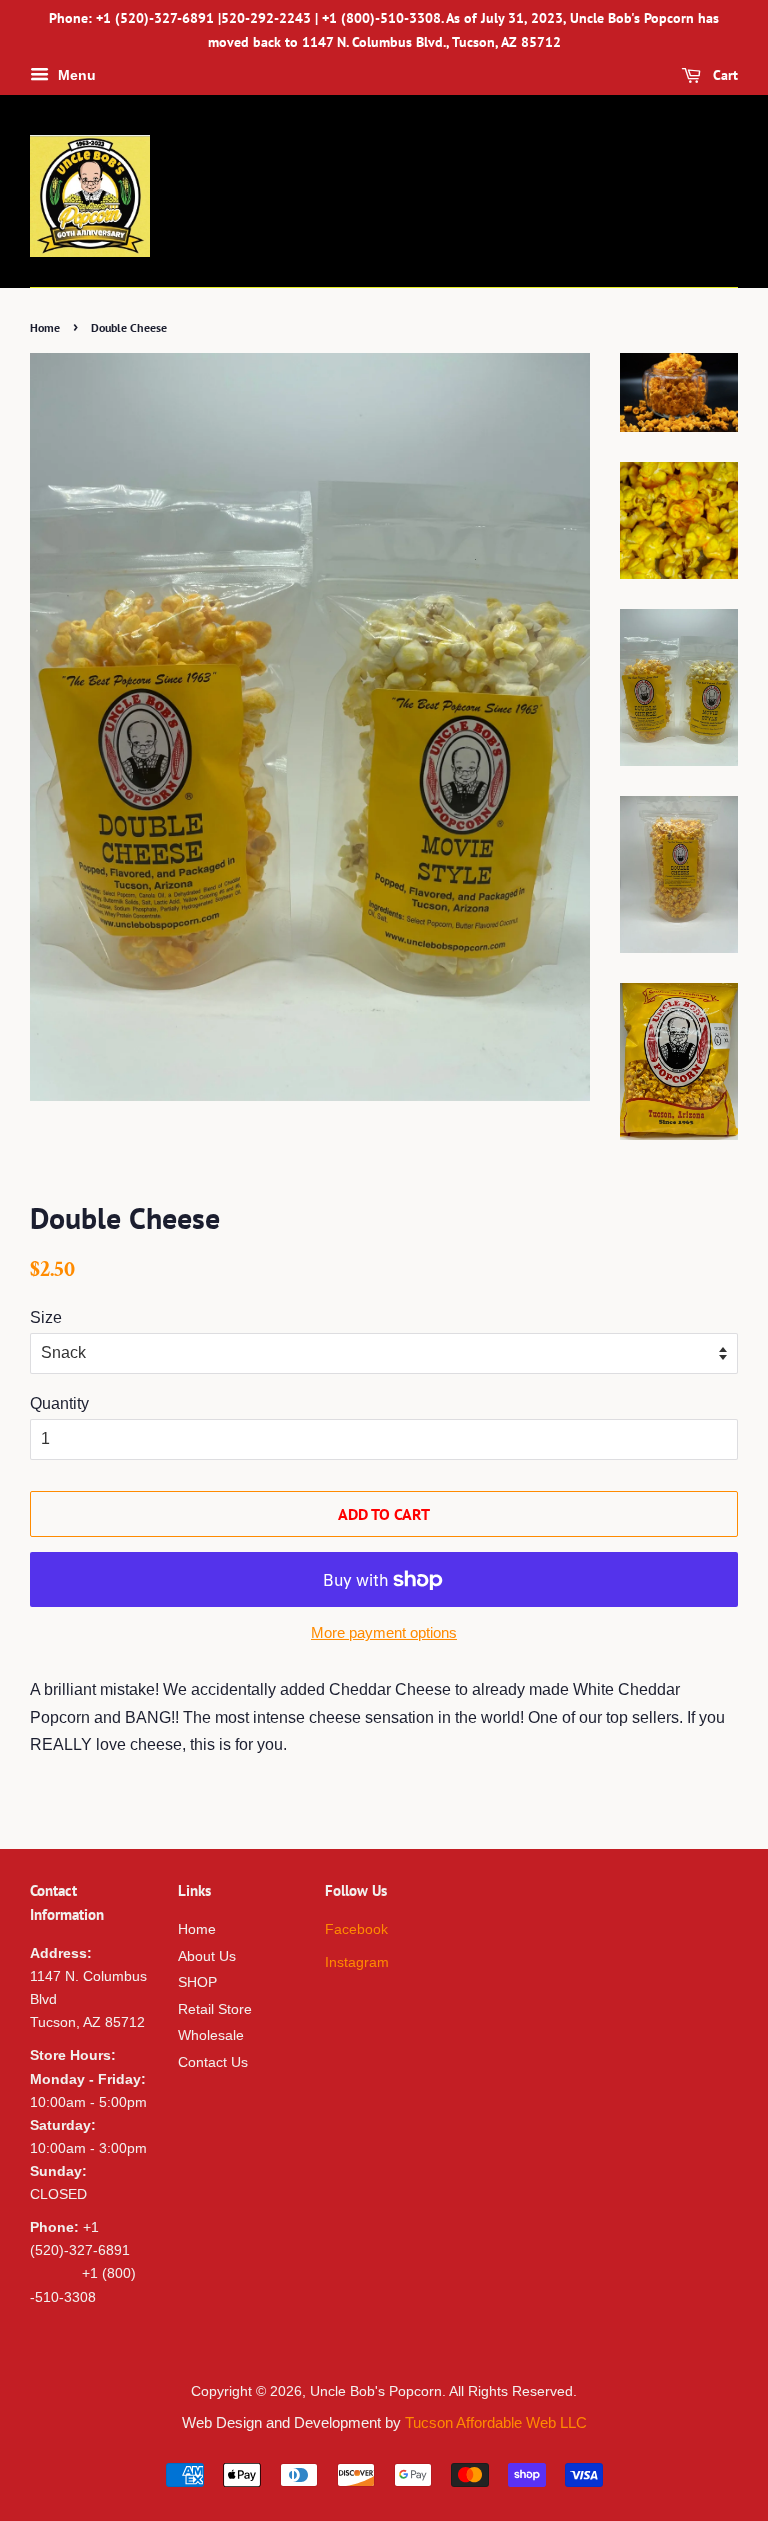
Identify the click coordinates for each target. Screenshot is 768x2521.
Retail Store (215, 2009)
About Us (207, 1956)
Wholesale (211, 2035)
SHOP (197, 1982)
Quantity (59, 1403)
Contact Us (213, 2062)
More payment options (384, 1632)
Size (46, 1317)
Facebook (356, 1929)
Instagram (357, 1962)
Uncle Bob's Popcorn (376, 2391)
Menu (75, 75)
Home (45, 327)
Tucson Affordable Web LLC (496, 2422)
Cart (723, 75)
